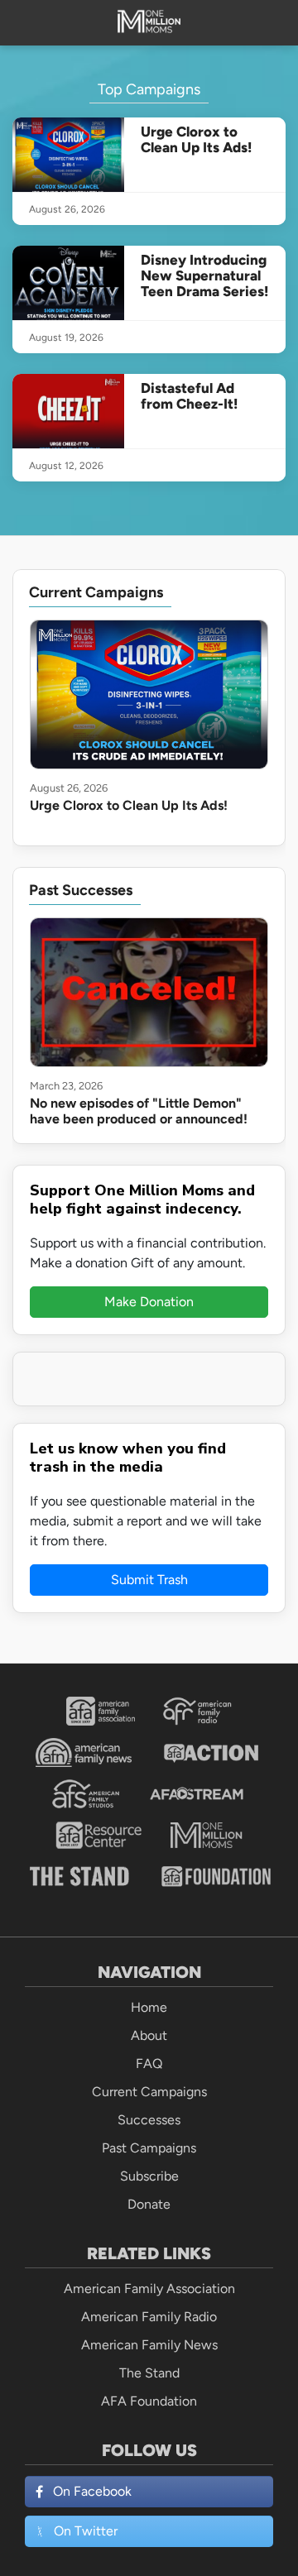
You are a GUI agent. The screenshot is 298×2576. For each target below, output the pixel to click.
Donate (149, 2204)
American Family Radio (149, 2317)
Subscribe (149, 2176)
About (149, 2035)
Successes (149, 2120)
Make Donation (149, 1302)
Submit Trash (149, 1580)
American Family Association (149, 2289)
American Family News (149, 2345)
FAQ (149, 2064)
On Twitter (86, 2531)
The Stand (149, 2373)
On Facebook (92, 2491)
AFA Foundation (149, 2401)
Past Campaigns (149, 2148)
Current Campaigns (149, 2092)
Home (149, 2007)
